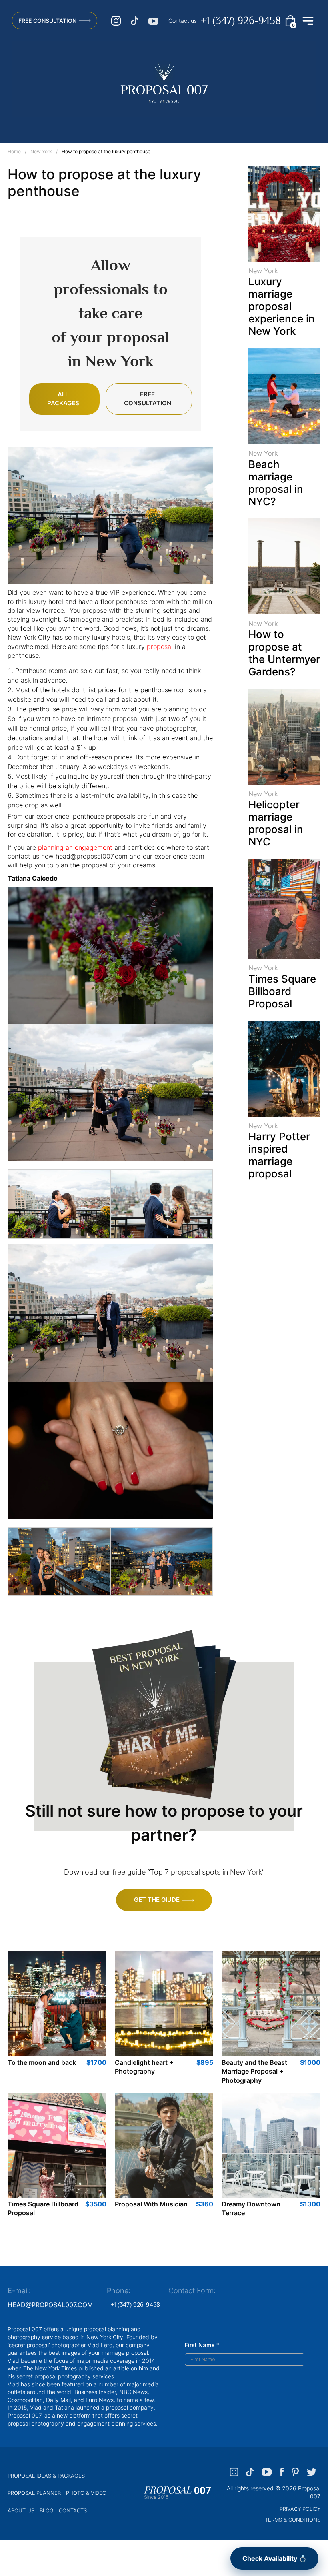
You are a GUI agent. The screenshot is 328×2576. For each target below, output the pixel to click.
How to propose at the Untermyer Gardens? (284, 653)
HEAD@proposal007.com (50, 2305)
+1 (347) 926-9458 (241, 21)
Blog (47, 2510)
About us (21, 2510)
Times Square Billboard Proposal (282, 991)
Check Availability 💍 (275, 2558)
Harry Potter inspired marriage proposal (279, 1155)
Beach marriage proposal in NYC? (276, 483)
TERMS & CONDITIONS (293, 2520)
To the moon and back (42, 2062)
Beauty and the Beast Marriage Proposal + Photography (254, 2071)
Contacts (73, 2510)
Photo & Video (86, 2493)
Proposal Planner (34, 2493)
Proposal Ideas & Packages (46, 2476)
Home (14, 151)
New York (41, 151)
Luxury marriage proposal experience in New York (282, 306)
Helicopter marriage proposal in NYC (276, 823)
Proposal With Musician (151, 2204)
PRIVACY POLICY (300, 2509)
